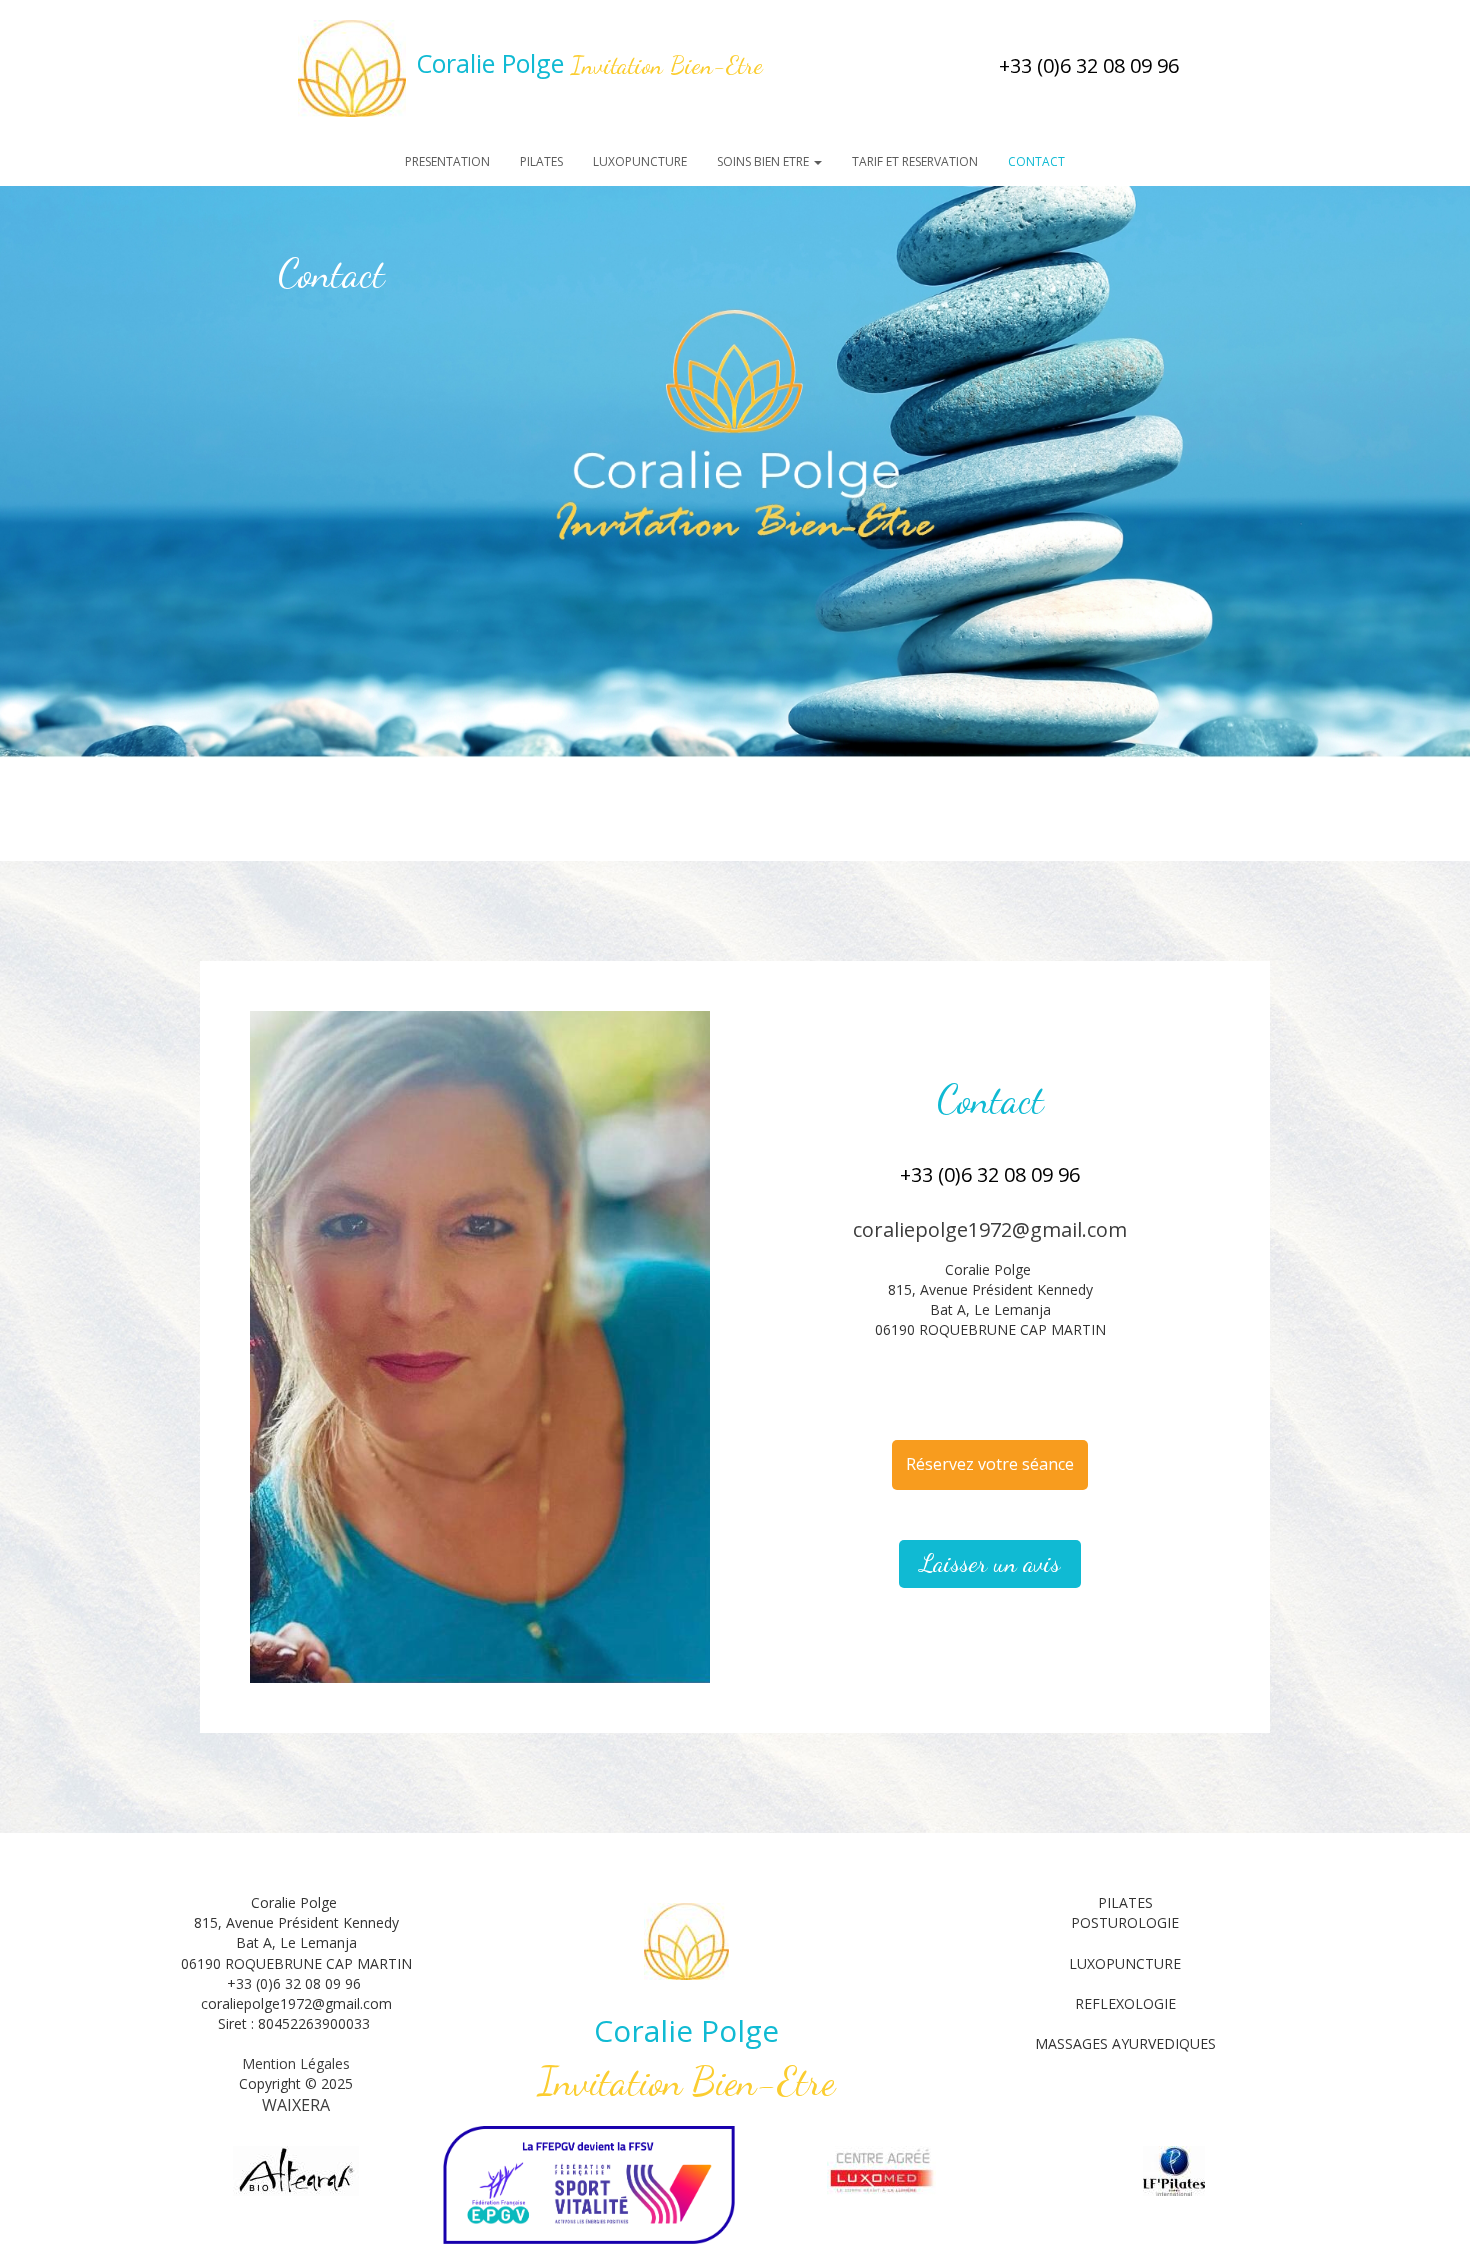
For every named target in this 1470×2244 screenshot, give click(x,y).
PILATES (541, 161)
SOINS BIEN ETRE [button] (764, 161)
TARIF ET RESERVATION (915, 161)
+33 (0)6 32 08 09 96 (1089, 65)
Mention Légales (296, 2063)
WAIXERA (296, 2105)
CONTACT (1036, 161)
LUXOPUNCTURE (640, 161)
